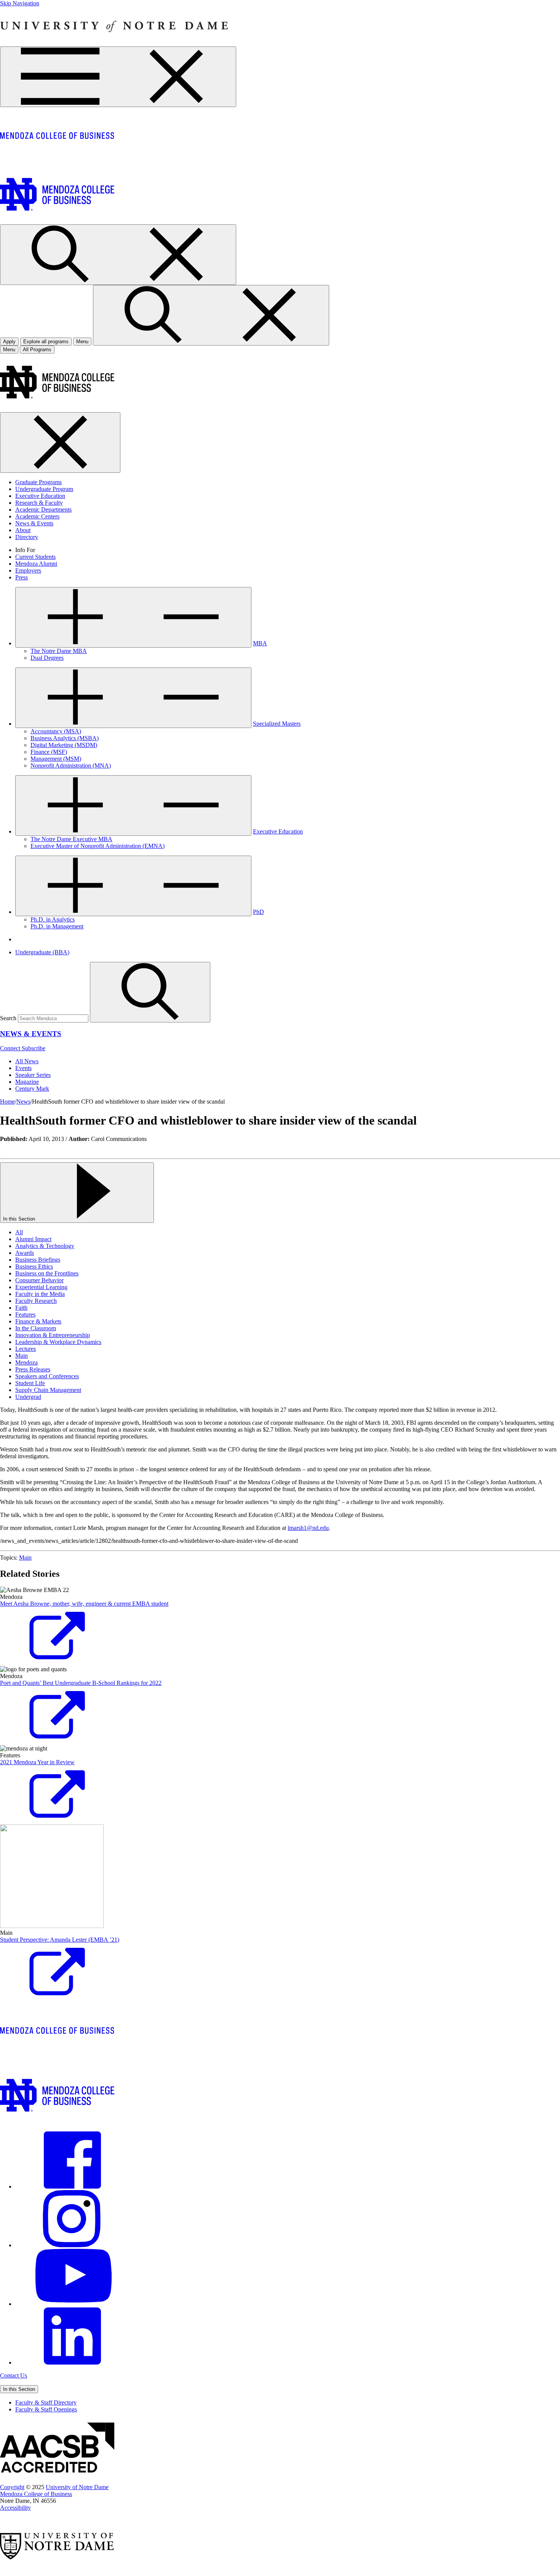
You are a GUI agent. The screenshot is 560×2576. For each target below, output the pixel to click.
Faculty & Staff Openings (46, 2409)
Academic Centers (37, 516)
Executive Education (40, 496)
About (23, 530)
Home (7, 1102)
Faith (21, 1308)
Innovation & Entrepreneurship (53, 1335)
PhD (258, 912)
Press (22, 577)
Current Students (35, 557)
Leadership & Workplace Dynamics (58, 1342)
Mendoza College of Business (36, 2494)
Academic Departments (43, 510)
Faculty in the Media (40, 1294)
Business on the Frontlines (47, 1273)
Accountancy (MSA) (56, 731)
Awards (25, 1253)
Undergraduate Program (44, 489)
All (19, 1232)
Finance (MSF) (49, 752)
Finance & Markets (38, 1321)
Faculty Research (36, 1301)
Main (22, 1356)
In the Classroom (36, 1328)
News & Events (34, 523)
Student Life (30, 1383)
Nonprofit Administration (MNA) (71, 766)
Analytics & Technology (45, 1246)
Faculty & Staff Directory (46, 2402)
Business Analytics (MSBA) (65, 738)
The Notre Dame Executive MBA (71, 839)
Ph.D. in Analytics (53, 919)
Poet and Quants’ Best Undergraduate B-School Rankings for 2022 (81, 1683)
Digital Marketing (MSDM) (64, 745)
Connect (11, 1048)
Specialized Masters (277, 724)
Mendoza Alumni (36, 564)
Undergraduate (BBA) (42, 952)
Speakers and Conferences (47, 1376)
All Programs (37, 350)
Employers (28, 570)
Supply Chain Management (48, 1390)
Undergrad (28, 1397)
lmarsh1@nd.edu (308, 1528)
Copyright (12, 2487)
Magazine (27, 1082)
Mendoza (26, 1362)
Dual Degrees (47, 658)
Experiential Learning (41, 1287)
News (23, 1102)
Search (8, 1018)
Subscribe (34, 1048)
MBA (260, 643)
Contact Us (14, 2375)
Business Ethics (34, 1266)
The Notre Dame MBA (59, 651)
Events (23, 1068)
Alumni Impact (33, 1239)
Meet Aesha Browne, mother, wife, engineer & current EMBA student (84, 1604)
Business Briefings (38, 1260)
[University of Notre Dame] (114, 43)
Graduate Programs (38, 482)
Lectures (26, 1349)
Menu (9, 350)
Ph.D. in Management (57, 926)
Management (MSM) (56, 759)
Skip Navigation (20, 3)
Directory (27, 537)
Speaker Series (33, 1075)
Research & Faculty (39, 503)
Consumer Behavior (39, 1280)
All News (27, 1061)
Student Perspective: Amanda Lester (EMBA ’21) (60, 1940)
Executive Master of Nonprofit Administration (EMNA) (98, 846)
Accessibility (15, 2508)
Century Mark (32, 1089)
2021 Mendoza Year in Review (37, 1762)
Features (25, 1314)
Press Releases (33, 1369)
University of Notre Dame (77, 2487)
